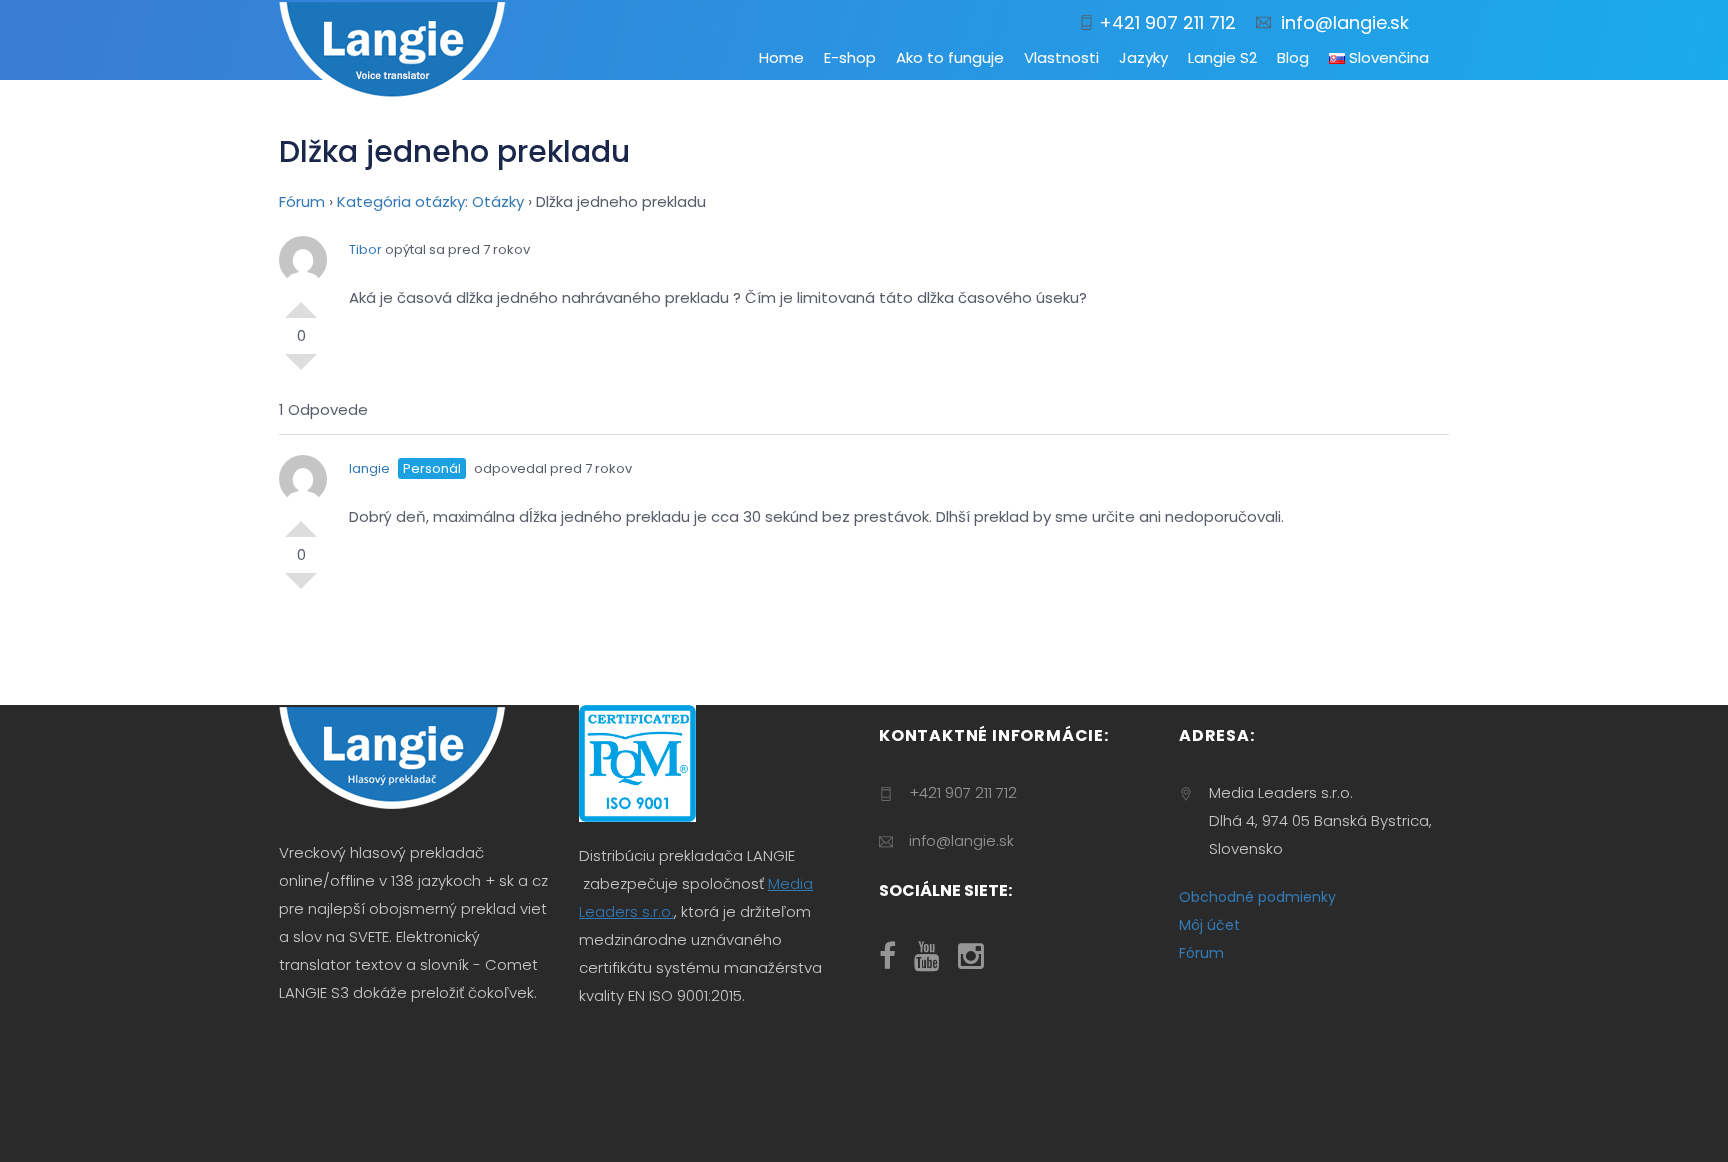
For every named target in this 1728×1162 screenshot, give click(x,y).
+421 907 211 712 (1165, 22)
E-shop (850, 57)
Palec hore (301, 302)
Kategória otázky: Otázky (430, 201)
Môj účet (1209, 925)
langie (369, 468)
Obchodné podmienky (1257, 897)
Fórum (302, 201)
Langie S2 (1222, 57)
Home (781, 57)
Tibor (365, 249)
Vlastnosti (1061, 57)
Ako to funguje (950, 57)
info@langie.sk (1340, 22)
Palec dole (301, 370)
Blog (1293, 57)
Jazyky (1143, 57)
